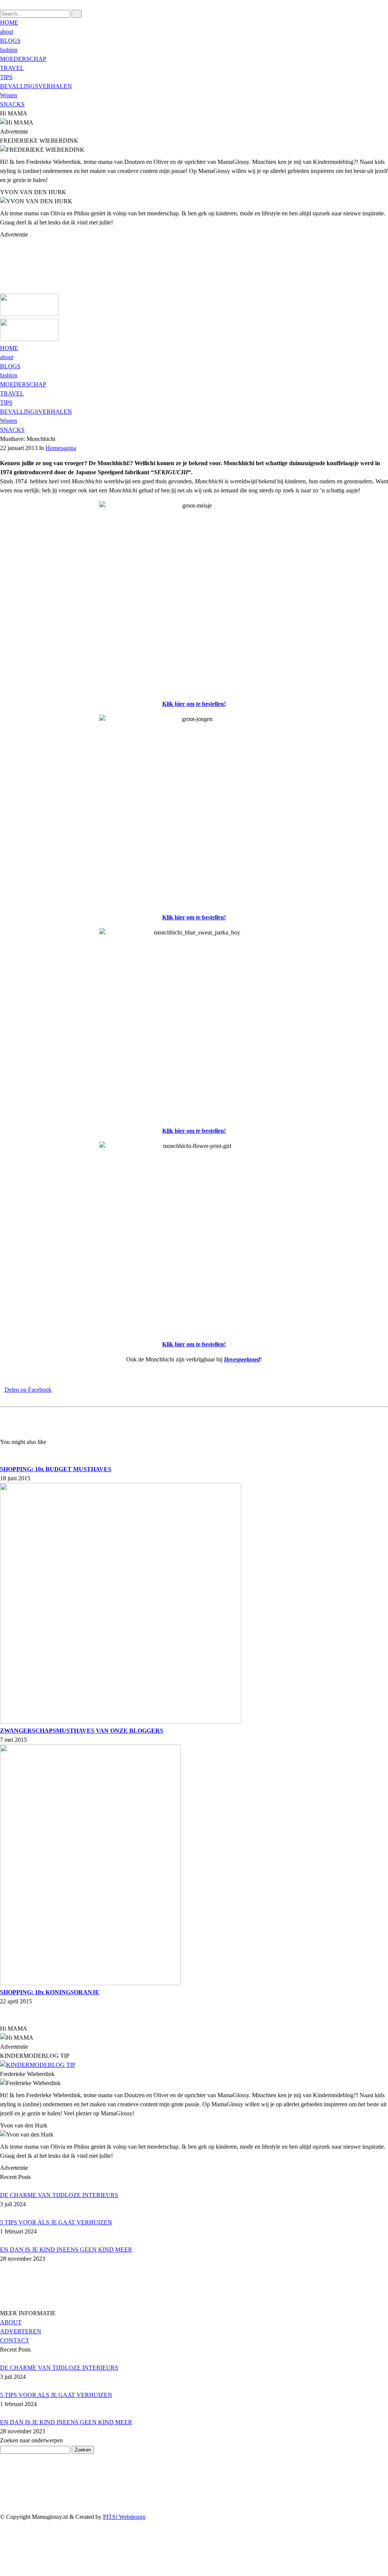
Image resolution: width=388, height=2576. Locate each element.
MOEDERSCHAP (23, 59)
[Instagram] (2, 280)
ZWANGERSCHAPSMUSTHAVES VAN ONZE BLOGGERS (82, 1731)
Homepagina (61, 448)
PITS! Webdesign (124, 2517)
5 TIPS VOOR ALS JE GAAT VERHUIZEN (56, 2222)
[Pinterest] (2, 271)
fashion (9, 50)
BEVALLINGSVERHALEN (36, 86)
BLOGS (10, 41)
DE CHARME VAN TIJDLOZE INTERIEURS (59, 2195)
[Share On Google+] (4, 2571)
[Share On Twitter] (4, 2553)
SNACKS (12, 104)
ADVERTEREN (21, 2331)
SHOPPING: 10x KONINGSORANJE (50, 1992)
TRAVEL (12, 68)
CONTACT (15, 2340)
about (7, 32)
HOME (9, 23)
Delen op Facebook (28, 1390)
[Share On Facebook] (4, 2544)
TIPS (6, 77)
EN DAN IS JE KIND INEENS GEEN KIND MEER (66, 2250)
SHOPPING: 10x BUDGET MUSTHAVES (56, 1469)
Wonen (9, 95)
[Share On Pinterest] (4, 2562)
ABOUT (11, 2322)
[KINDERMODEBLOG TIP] (38, 2065)
